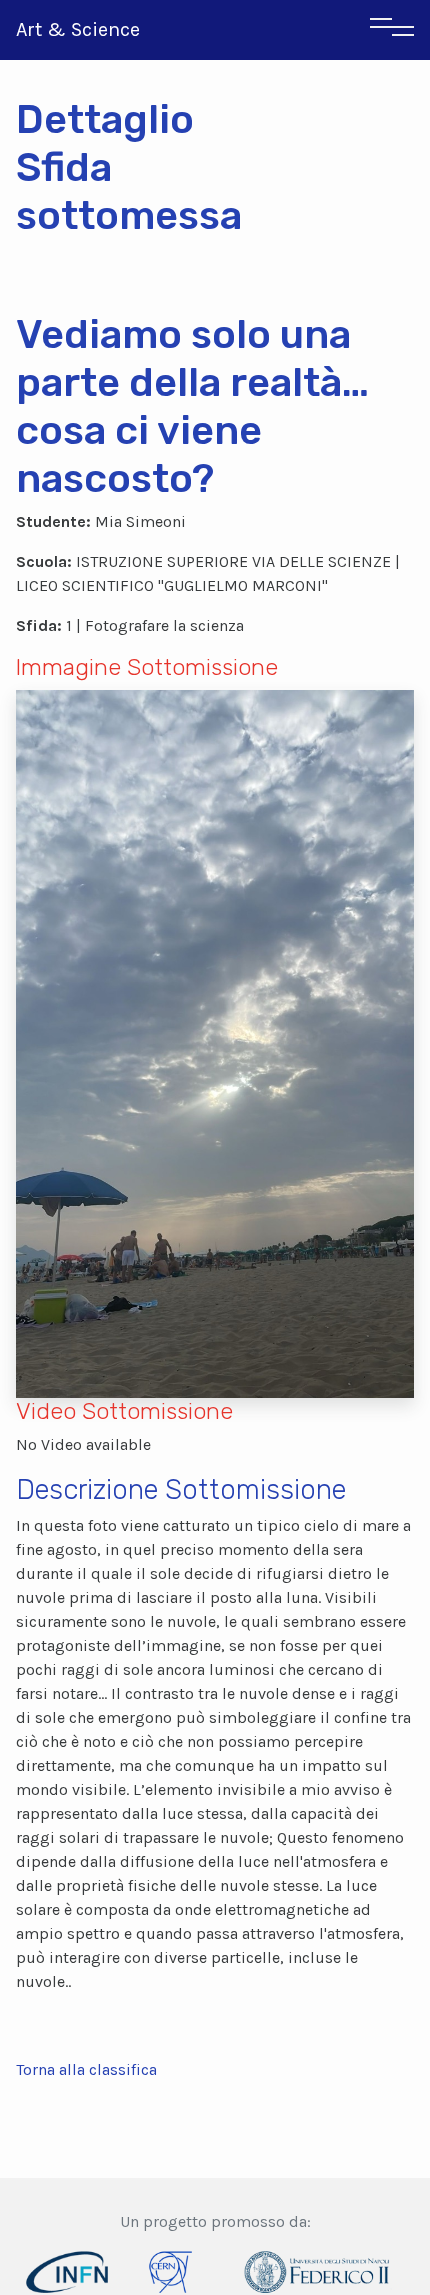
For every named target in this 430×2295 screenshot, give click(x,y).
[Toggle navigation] (392, 30)
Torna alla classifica (86, 2069)
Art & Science (78, 29)
